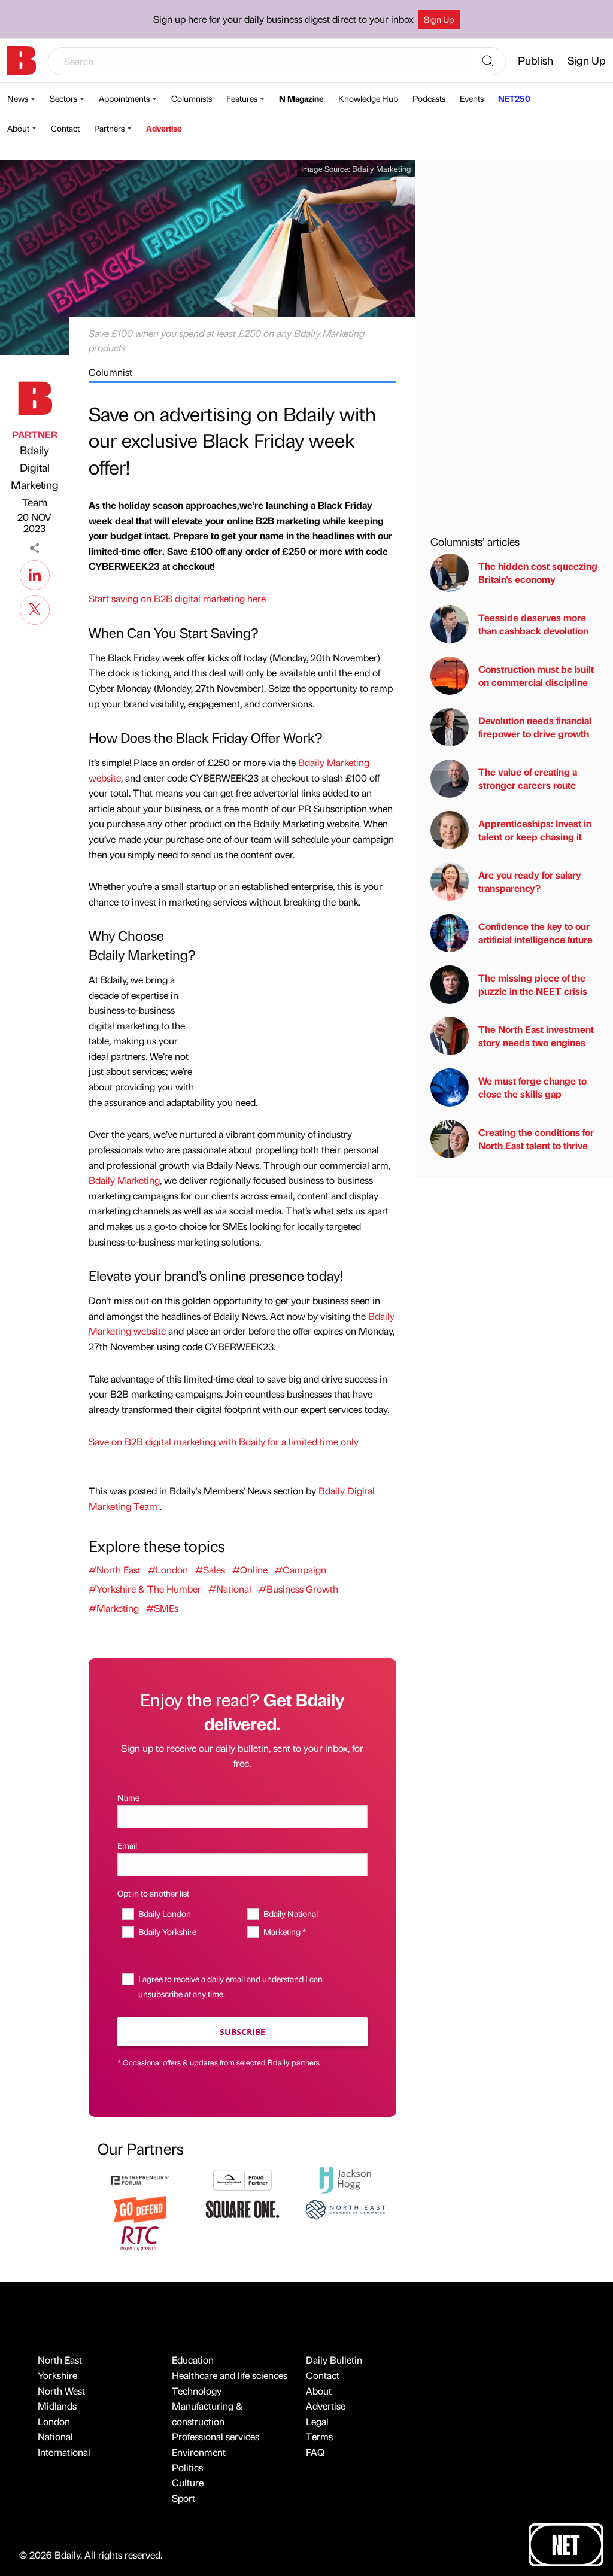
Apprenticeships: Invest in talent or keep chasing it (535, 830)
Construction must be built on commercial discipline (536, 675)
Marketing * (285, 1931)
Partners (109, 128)
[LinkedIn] (35, 573)
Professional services (216, 2436)
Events (472, 98)
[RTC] (140, 2237)
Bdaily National (291, 1913)
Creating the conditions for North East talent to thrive (536, 1139)
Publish (535, 60)
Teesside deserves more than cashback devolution (533, 624)
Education (193, 2360)
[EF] (140, 2179)
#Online (250, 1570)
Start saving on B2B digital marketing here (177, 598)
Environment (199, 2452)
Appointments (124, 98)
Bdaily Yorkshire (167, 1931)
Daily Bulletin (334, 2360)
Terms (319, 2436)
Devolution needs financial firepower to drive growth (535, 727)
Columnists (192, 98)
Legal (317, 2421)
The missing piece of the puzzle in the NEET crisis (533, 984)
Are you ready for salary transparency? (530, 881)
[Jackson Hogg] (345, 2179)
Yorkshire (57, 2375)
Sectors (63, 98)
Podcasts (429, 98)
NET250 (514, 98)
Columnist (110, 372)
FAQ (315, 2452)
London (54, 2421)
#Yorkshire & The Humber (145, 1589)
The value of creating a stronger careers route (528, 778)
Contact (65, 128)
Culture (188, 2482)
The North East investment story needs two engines (536, 1036)
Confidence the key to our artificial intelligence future (535, 933)
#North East (115, 1570)
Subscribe (242, 2032)
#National (230, 1589)
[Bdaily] (22, 60)
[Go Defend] (140, 2208)
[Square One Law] (242, 2208)
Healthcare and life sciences (230, 2375)
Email (127, 1845)
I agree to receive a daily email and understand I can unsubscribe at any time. (230, 1986)
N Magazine (301, 98)
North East (60, 2360)
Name (128, 1797)
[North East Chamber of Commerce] (345, 2208)
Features (242, 98)
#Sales (210, 1570)
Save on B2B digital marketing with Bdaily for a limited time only (224, 1442)
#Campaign (301, 1570)
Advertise (164, 128)
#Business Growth (298, 1589)
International (64, 2452)
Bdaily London (165, 1913)
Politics (187, 2467)
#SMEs (162, 1608)
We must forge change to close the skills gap (532, 1087)
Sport (183, 2498)
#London (168, 1570)
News (18, 98)
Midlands (57, 2406)
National (55, 2436)
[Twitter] (35, 608)
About (18, 128)
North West (61, 2391)
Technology (197, 2391)
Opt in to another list (153, 1893)
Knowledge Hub (368, 98)
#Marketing (114, 1608)
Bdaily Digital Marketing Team (35, 476)
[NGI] (242, 2179)
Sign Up (439, 19)
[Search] (488, 62)
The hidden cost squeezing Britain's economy (538, 572)
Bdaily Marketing (382, 168)
